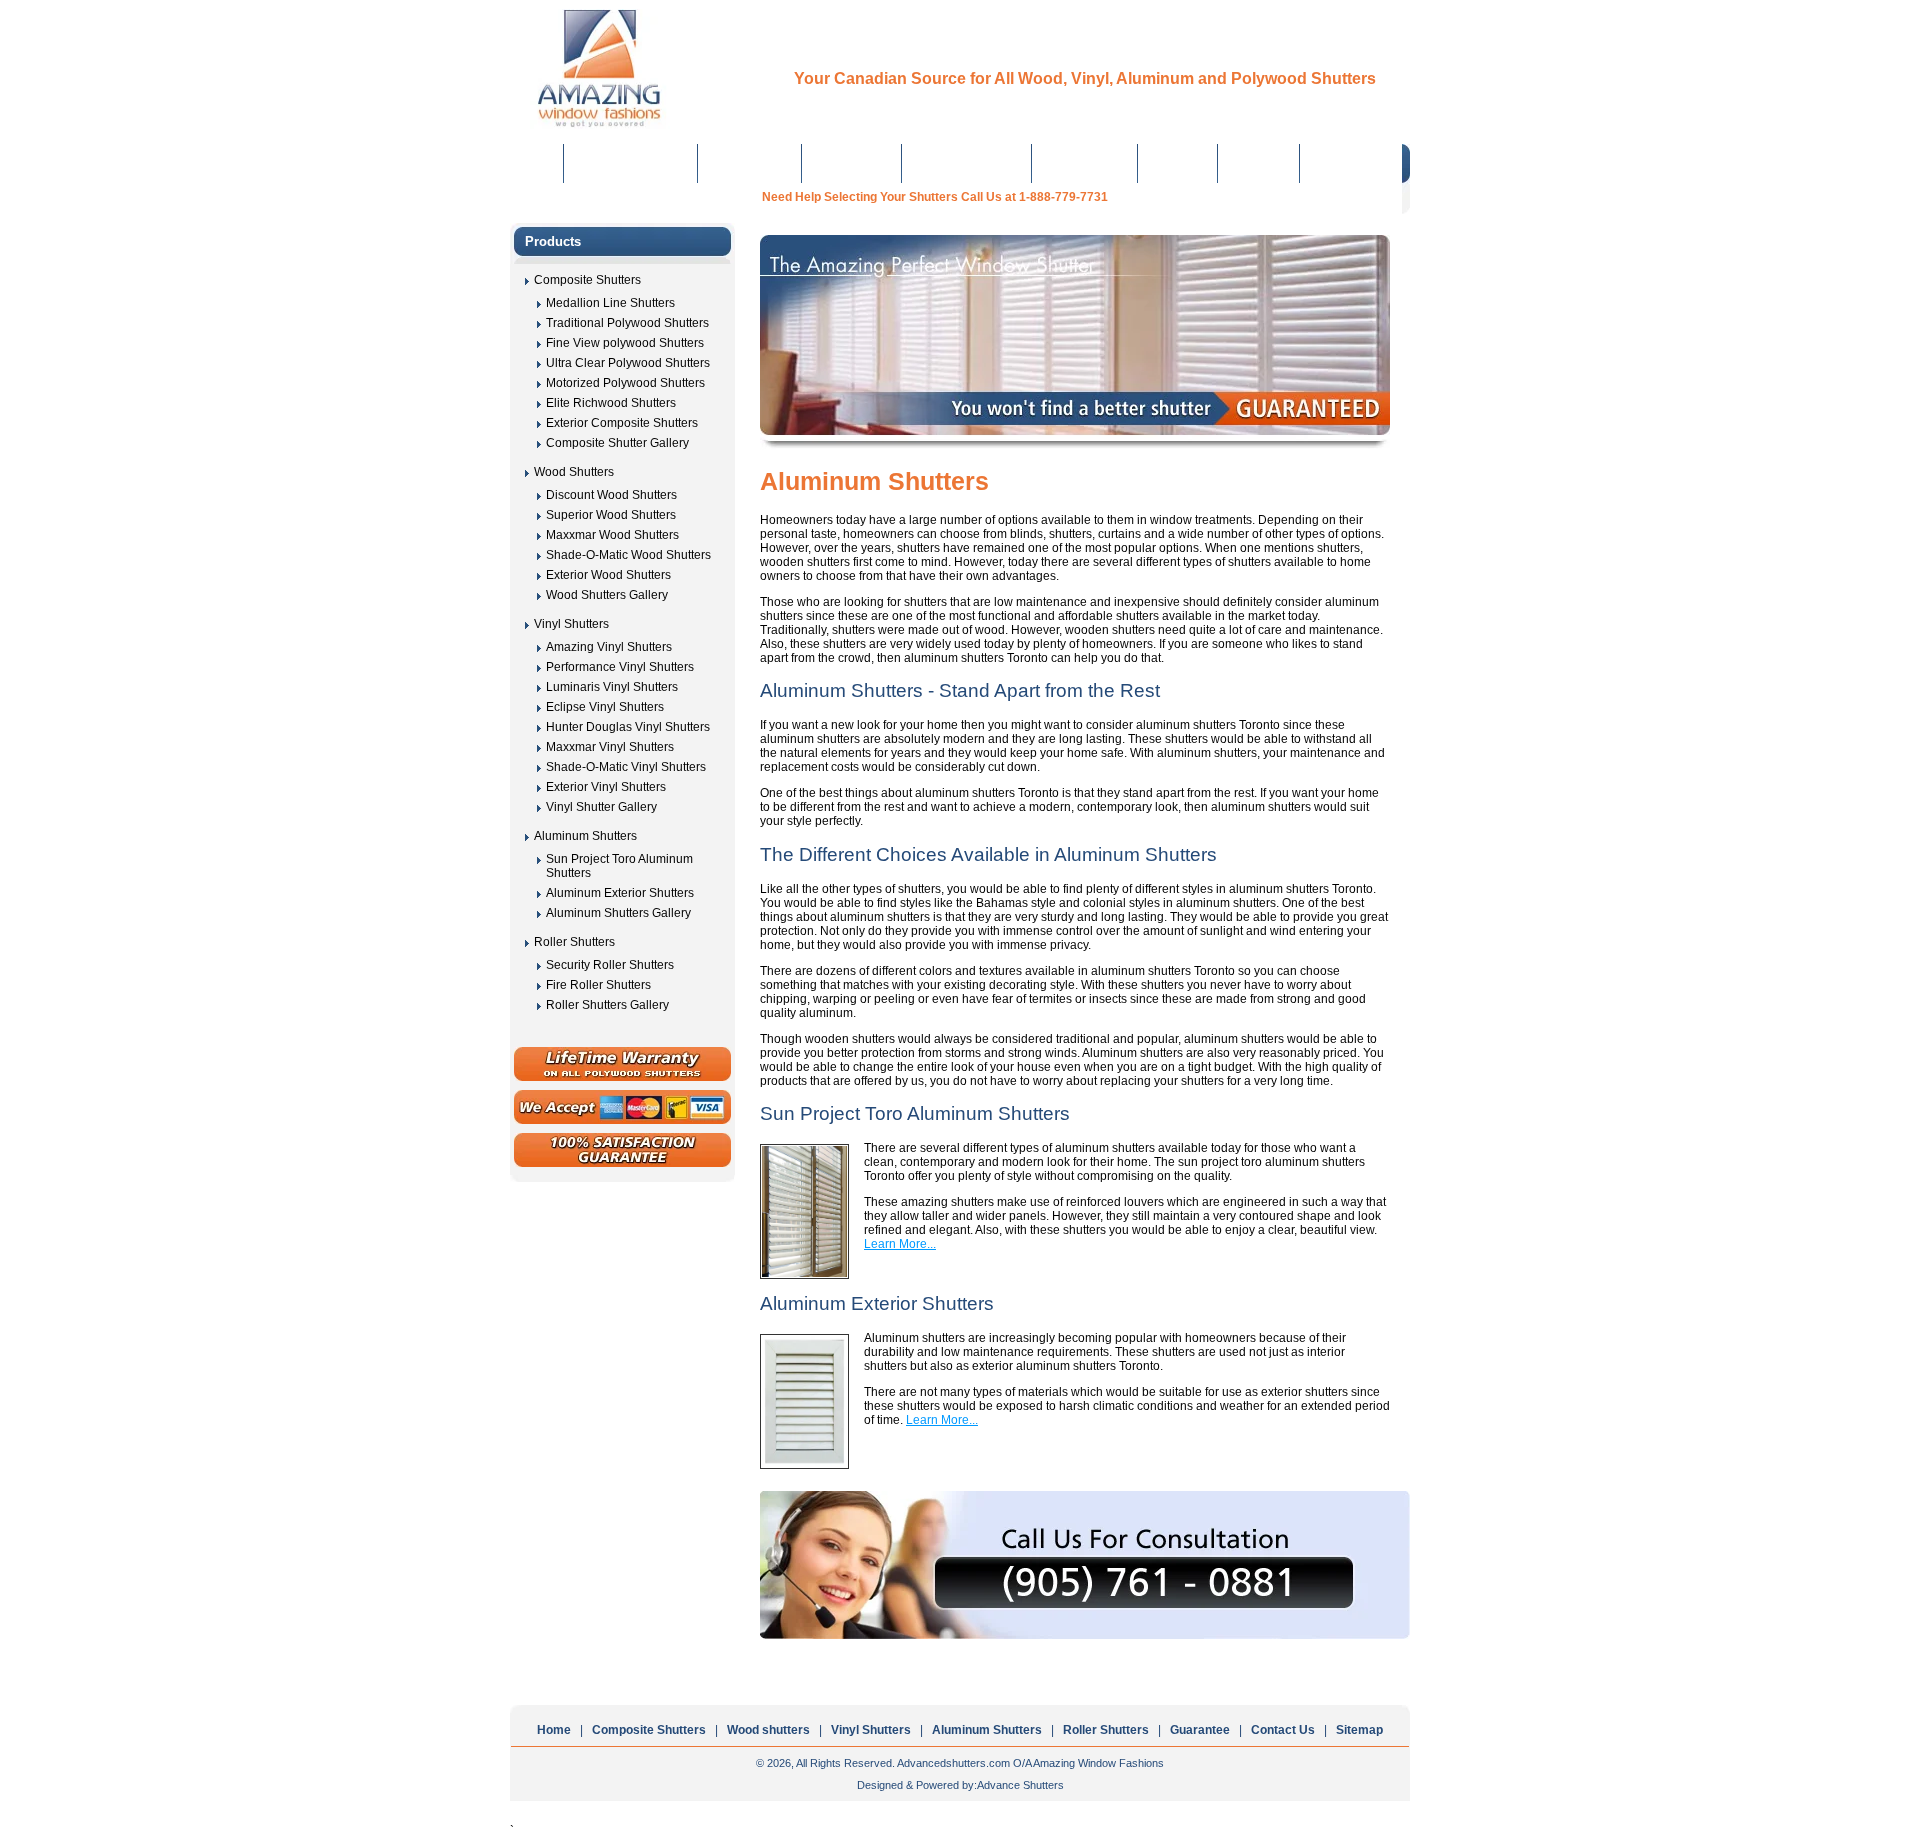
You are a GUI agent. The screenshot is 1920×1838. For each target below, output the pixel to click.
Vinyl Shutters (852, 163)
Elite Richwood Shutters (611, 403)
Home (537, 163)
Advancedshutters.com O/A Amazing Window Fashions (1030, 1763)
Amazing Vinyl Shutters (609, 647)
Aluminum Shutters (967, 163)
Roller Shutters (1085, 163)
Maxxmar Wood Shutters (612, 535)
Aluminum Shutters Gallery (618, 913)
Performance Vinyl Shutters (620, 667)
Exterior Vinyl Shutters (606, 787)
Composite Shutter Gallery (617, 443)
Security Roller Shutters (610, 965)
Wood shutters (768, 1730)
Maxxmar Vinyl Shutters (610, 747)
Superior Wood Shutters (611, 515)
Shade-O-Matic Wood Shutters (628, 555)
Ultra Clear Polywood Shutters (628, 363)
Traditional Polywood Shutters (627, 323)
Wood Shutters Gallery (607, 595)
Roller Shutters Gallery (607, 1005)
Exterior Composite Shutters (622, 423)
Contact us (1259, 163)
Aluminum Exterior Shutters (620, 893)
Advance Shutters (1020, 1785)
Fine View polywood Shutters (625, 343)
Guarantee (1178, 163)
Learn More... (900, 1244)
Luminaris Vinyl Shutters (612, 687)
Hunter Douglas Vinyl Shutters (628, 727)
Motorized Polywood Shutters (625, 383)
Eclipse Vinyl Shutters (605, 707)
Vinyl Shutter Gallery (601, 807)
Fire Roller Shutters (598, 985)
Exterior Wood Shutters (608, 575)
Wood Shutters (750, 163)
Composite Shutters (631, 163)
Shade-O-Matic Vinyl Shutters (626, 767)
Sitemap (1359, 1730)
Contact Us (1283, 1730)
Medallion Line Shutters (610, 303)
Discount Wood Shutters (611, 495)
